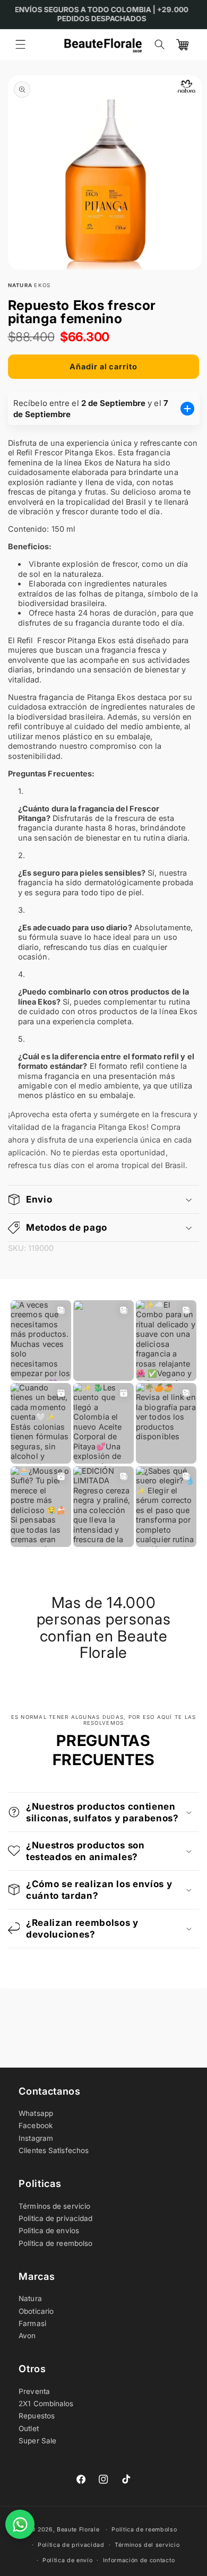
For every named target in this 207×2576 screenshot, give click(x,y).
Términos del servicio (147, 2545)
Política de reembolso (55, 2243)
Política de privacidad (71, 2545)
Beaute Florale (78, 2530)
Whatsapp (36, 2113)
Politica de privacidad (55, 2218)
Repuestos (37, 2416)
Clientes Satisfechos (54, 2150)
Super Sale (37, 2441)
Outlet (29, 2428)
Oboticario (36, 2311)
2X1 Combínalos (46, 2404)
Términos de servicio (54, 2206)
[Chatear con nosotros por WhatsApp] (20, 2524)
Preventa (34, 2391)
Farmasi (32, 2323)
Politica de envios (49, 2231)
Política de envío (68, 2560)
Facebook (36, 2125)
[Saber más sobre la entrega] (187, 409)
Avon (27, 2336)
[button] (20, 45)
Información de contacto (139, 2560)
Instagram (36, 2138)
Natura (30, 2298)
